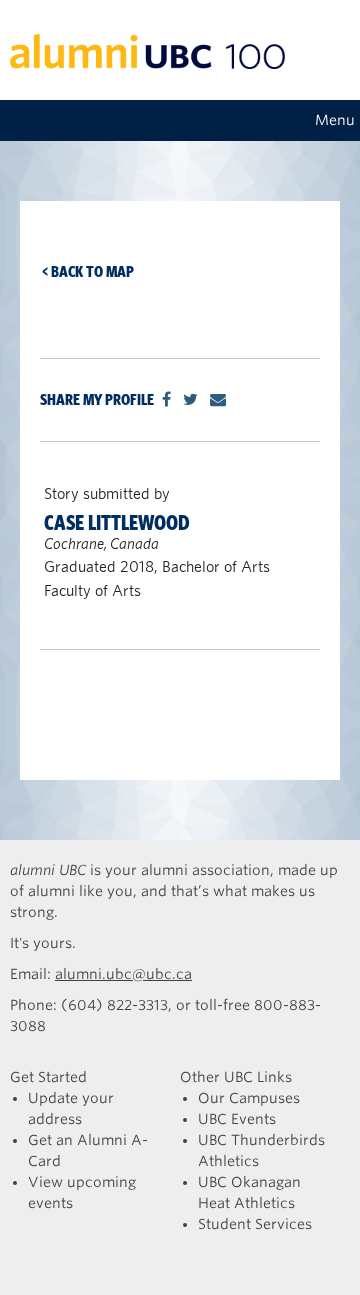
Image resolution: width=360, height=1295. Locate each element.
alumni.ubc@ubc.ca (123, 974)
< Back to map (88, 271)
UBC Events (237, 1119)
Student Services (255, 1224)
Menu (335, 120)
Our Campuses (249, 1098)
